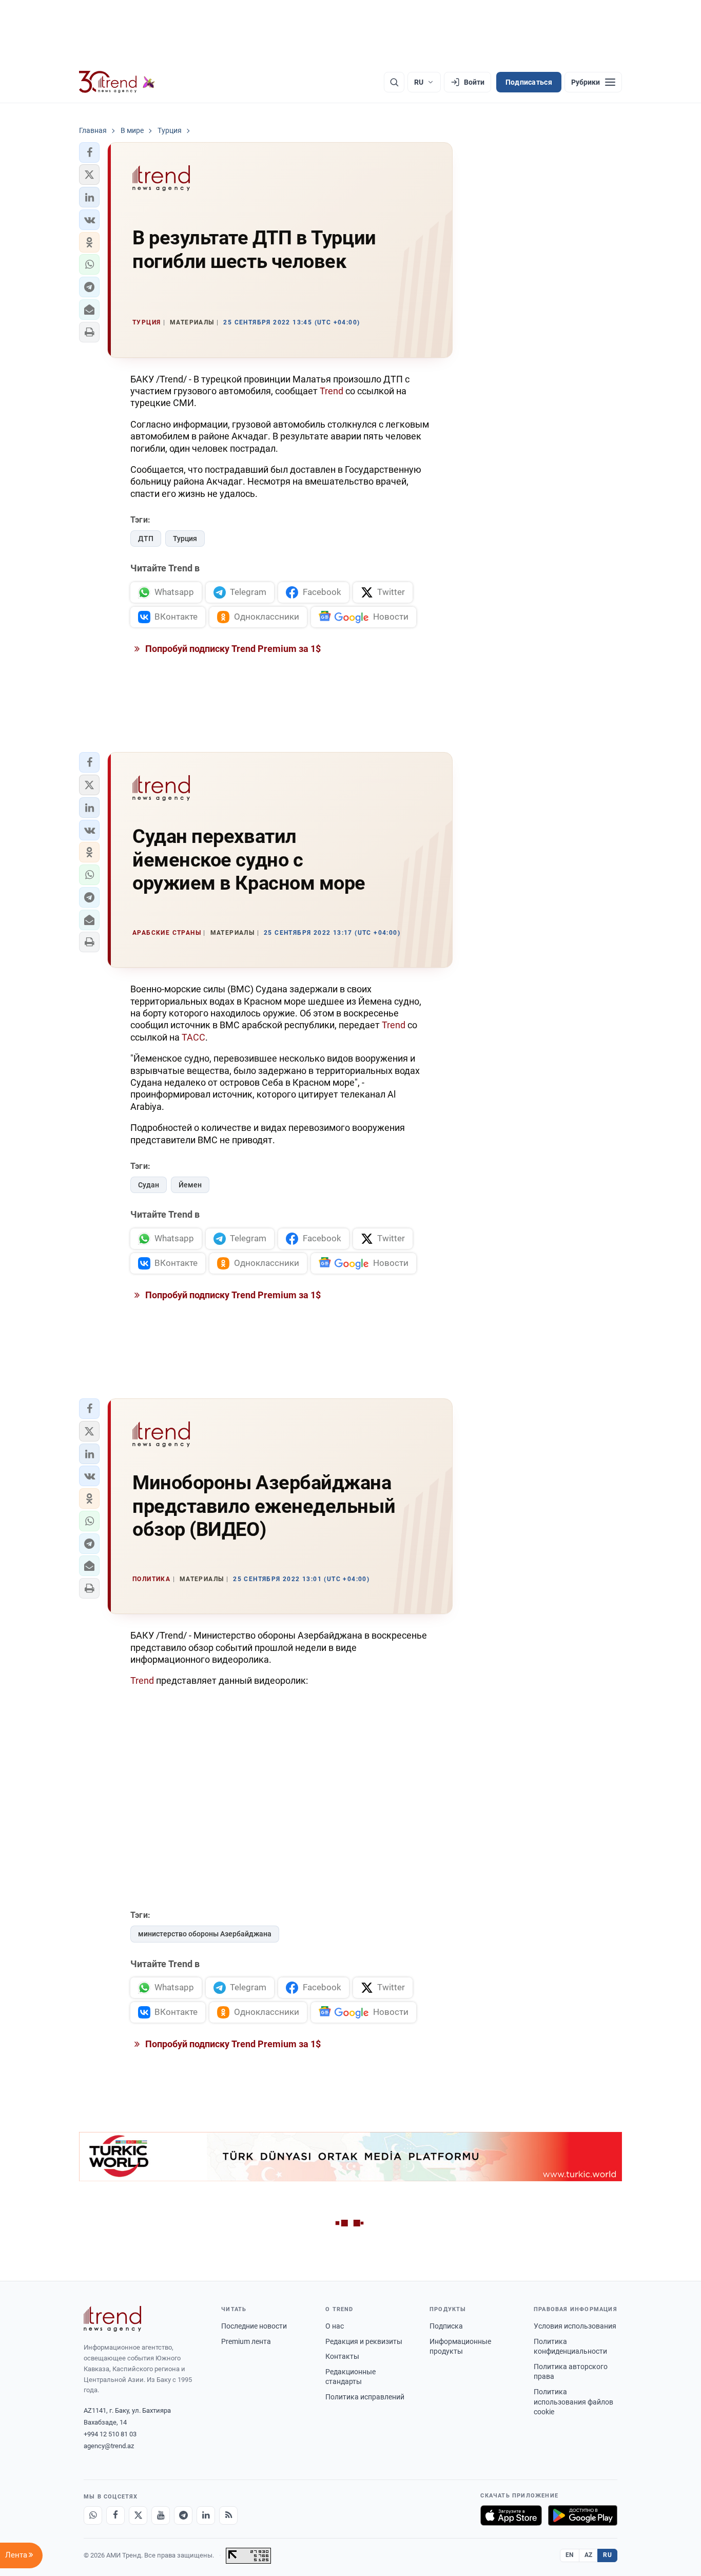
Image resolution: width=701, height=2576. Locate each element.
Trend (332, 391)
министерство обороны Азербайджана (205, 1934)
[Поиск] (394, 82)
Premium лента (246, 2341)
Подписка (446, 2326)
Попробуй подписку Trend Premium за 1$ (232, 649)
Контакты (342, 2356)
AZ (589, 2555)
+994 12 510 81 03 (110, 2434)
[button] (89, 152)
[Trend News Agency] (112, 2319)
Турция (185, 539)
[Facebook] (115, 2515)
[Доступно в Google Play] (583, 2515)
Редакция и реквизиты (364, 2341)
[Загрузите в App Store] (511, 2515)
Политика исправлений (365, 2397)
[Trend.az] (117, 82)
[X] (138, 2515)
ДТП (146, 539)
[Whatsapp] (93, 2515)
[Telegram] (183, 2515)
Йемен (190, 1185)
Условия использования (575, 2326)
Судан (149, 1185)
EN (570, 2555)
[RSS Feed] (228, 2515)
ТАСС (193, 1037)
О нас (335, 2326)
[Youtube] (161, 2515)
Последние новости (254, 2326)
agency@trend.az (109, 2446)
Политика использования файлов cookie (573, 2402)
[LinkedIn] (206, 2515)
